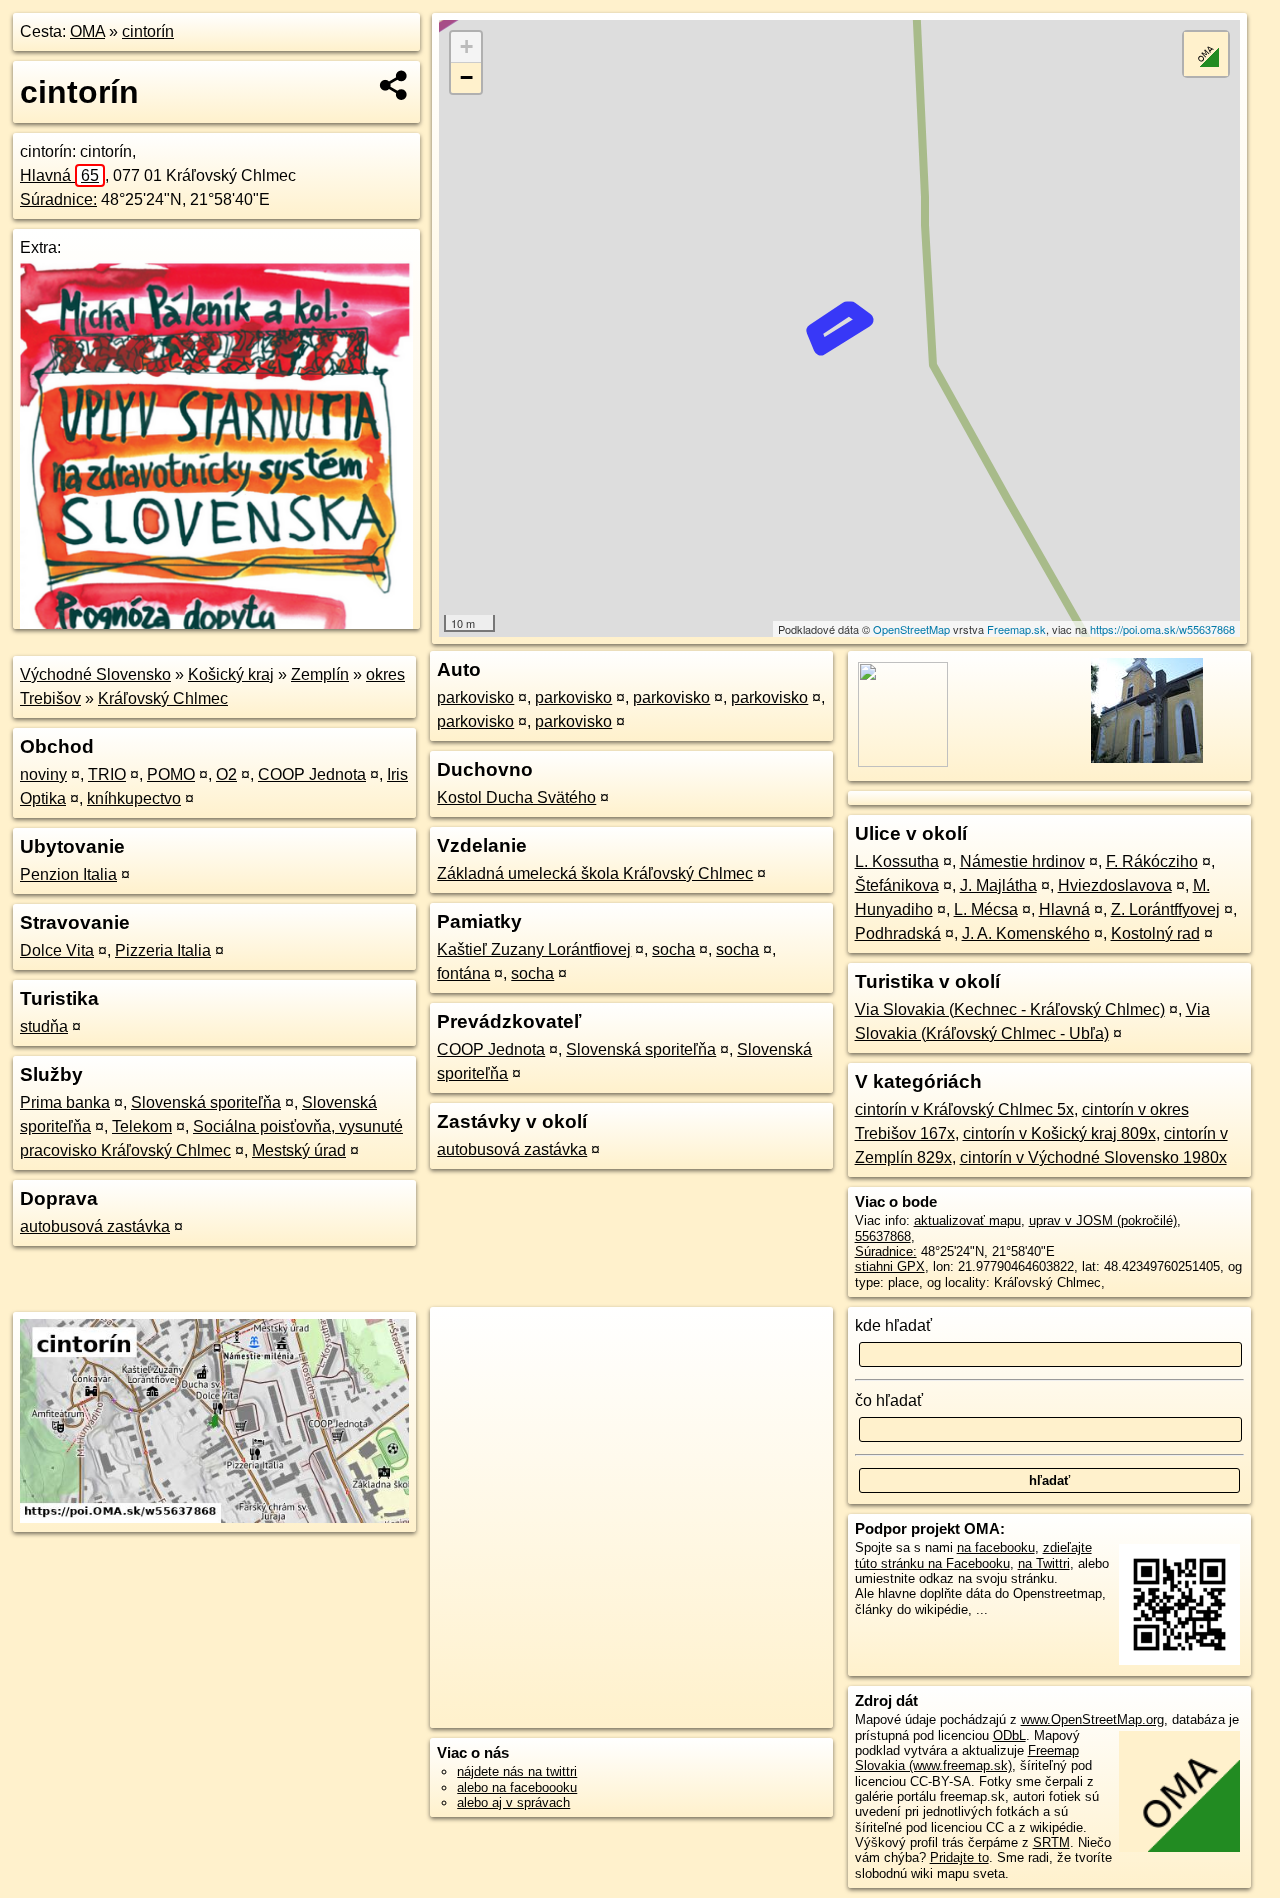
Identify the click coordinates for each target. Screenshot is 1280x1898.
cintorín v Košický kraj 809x (1059, 1133)
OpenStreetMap (911, 629)
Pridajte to (959, 1857)
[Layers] (1206, 54)
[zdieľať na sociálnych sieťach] (394, 85)
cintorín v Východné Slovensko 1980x (1093, 1157)
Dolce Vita (57, 950)
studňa (44, 1026)
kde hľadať (893, 1325)
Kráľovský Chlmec (163, 698)
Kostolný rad (1155, 933)
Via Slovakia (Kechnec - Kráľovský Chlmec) (1010, 1009)
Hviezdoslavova (1115, 885)
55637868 (883, 1236)
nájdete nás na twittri (517, 1771)
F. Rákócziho (1152, 861)
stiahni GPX (890, 1266)
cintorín (148, 31)
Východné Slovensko (95, 674)
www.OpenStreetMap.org (1092, 1719)
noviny (43, 774)
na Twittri (1044, 1563)
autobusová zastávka (95, 1226)
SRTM (1051, 1842)
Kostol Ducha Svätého (516, 797)
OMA (87, 31)
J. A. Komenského (1026, 933)
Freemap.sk (1016, 629)
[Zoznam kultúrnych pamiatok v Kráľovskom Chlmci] (1144, 761)
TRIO (107, 774)
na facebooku (996, 1547)
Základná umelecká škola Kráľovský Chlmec (595, 873)
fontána (463, 973)
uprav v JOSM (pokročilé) (1103, 1220)
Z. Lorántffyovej (1165, 909)
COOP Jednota (312, 774)
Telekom (142, 1126)
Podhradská (898, 933)
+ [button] (466, 46)
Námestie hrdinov (1022, 861)
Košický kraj (231, 674)
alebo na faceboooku (517, 1787)
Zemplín (320, 674)
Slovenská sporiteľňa (206, 1102)
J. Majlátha (998, 885)
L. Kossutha (897, 861)
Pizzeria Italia (163, 950)
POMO (171, 774)
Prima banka (65, 1102)
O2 (226, 774)
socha (673, 949)
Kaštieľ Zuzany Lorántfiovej (534, 949)
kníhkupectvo (134, 798)
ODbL (1009, 1735)
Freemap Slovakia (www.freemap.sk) (967, 1758)
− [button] (466, 77)
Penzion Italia (68, 874)
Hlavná (59, 175)
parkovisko (475, 697)
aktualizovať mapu (967, 1220)
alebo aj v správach (513, 1802)
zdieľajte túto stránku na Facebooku (973, 1555)
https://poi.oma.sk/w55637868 (1162, 629)
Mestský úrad (299, 1150)
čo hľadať (889, 1400)
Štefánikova (897, 885)
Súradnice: (58, 199)
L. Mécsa (986, 909)
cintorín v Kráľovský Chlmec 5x (964, 1109)
